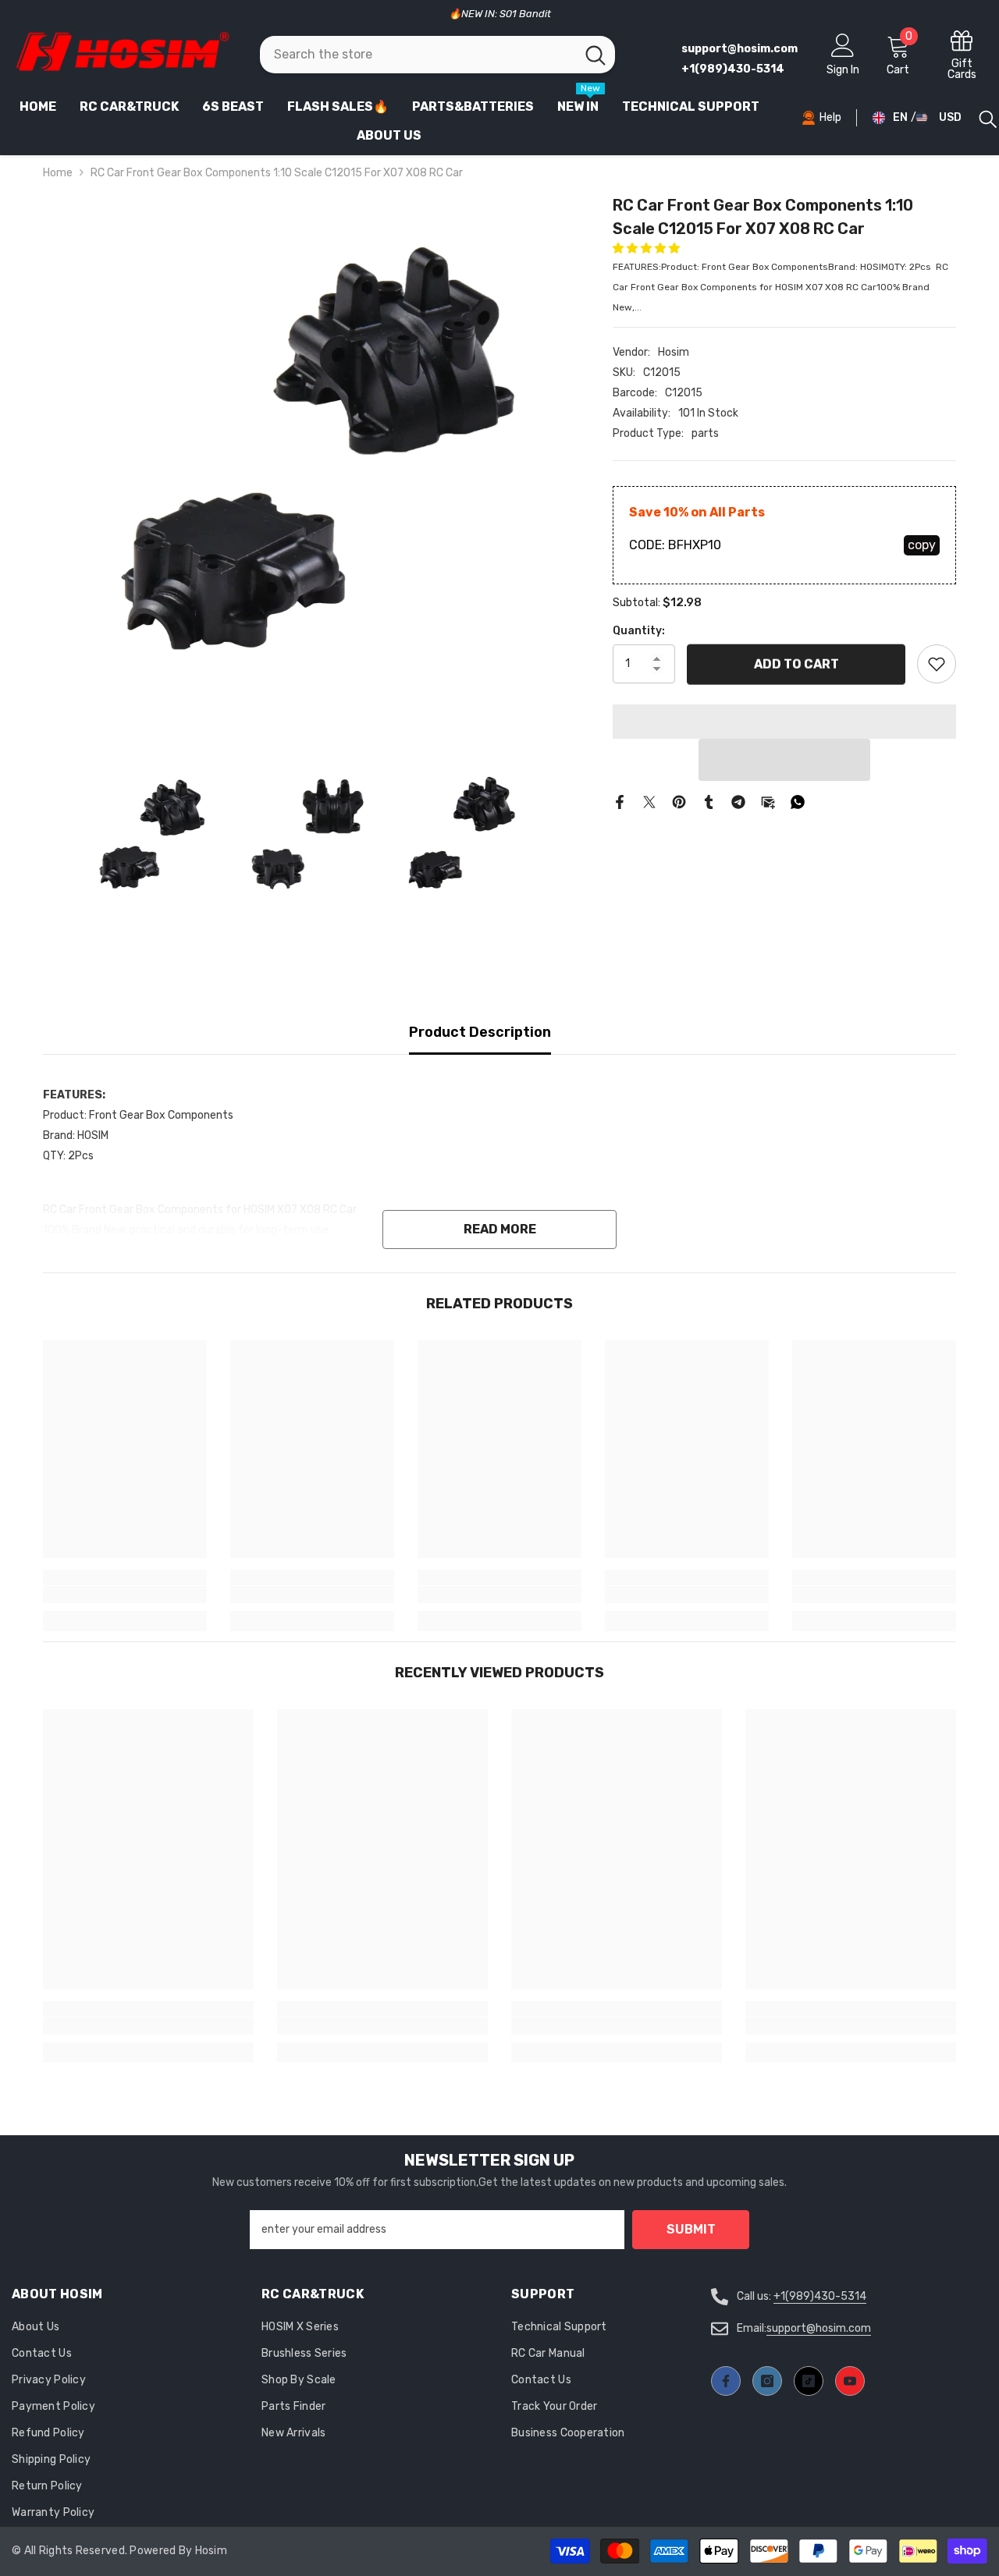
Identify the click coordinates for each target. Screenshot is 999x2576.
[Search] (438, 55)
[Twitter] (649, 802)
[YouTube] (850, 2381)
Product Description (480, 1032)
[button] (647, 248)
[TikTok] (809, 2381)
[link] (125, 1595)
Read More (500, 1229)
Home (58, 173)
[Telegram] (738, 802)
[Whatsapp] (798, 802)
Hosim (674, 352)
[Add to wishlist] (937, 664)
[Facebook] (620, 802)
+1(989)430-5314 (820, 2296)
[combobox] (418, 55)
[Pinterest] (679, 802)
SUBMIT (691, 2229)
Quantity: (639, 631)
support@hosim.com (819, 2328)
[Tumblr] (709, 802)
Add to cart (796, 663)
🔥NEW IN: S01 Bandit (500, 14)
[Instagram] (767, 2381)
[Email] (768, 802)
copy (922, 545)
